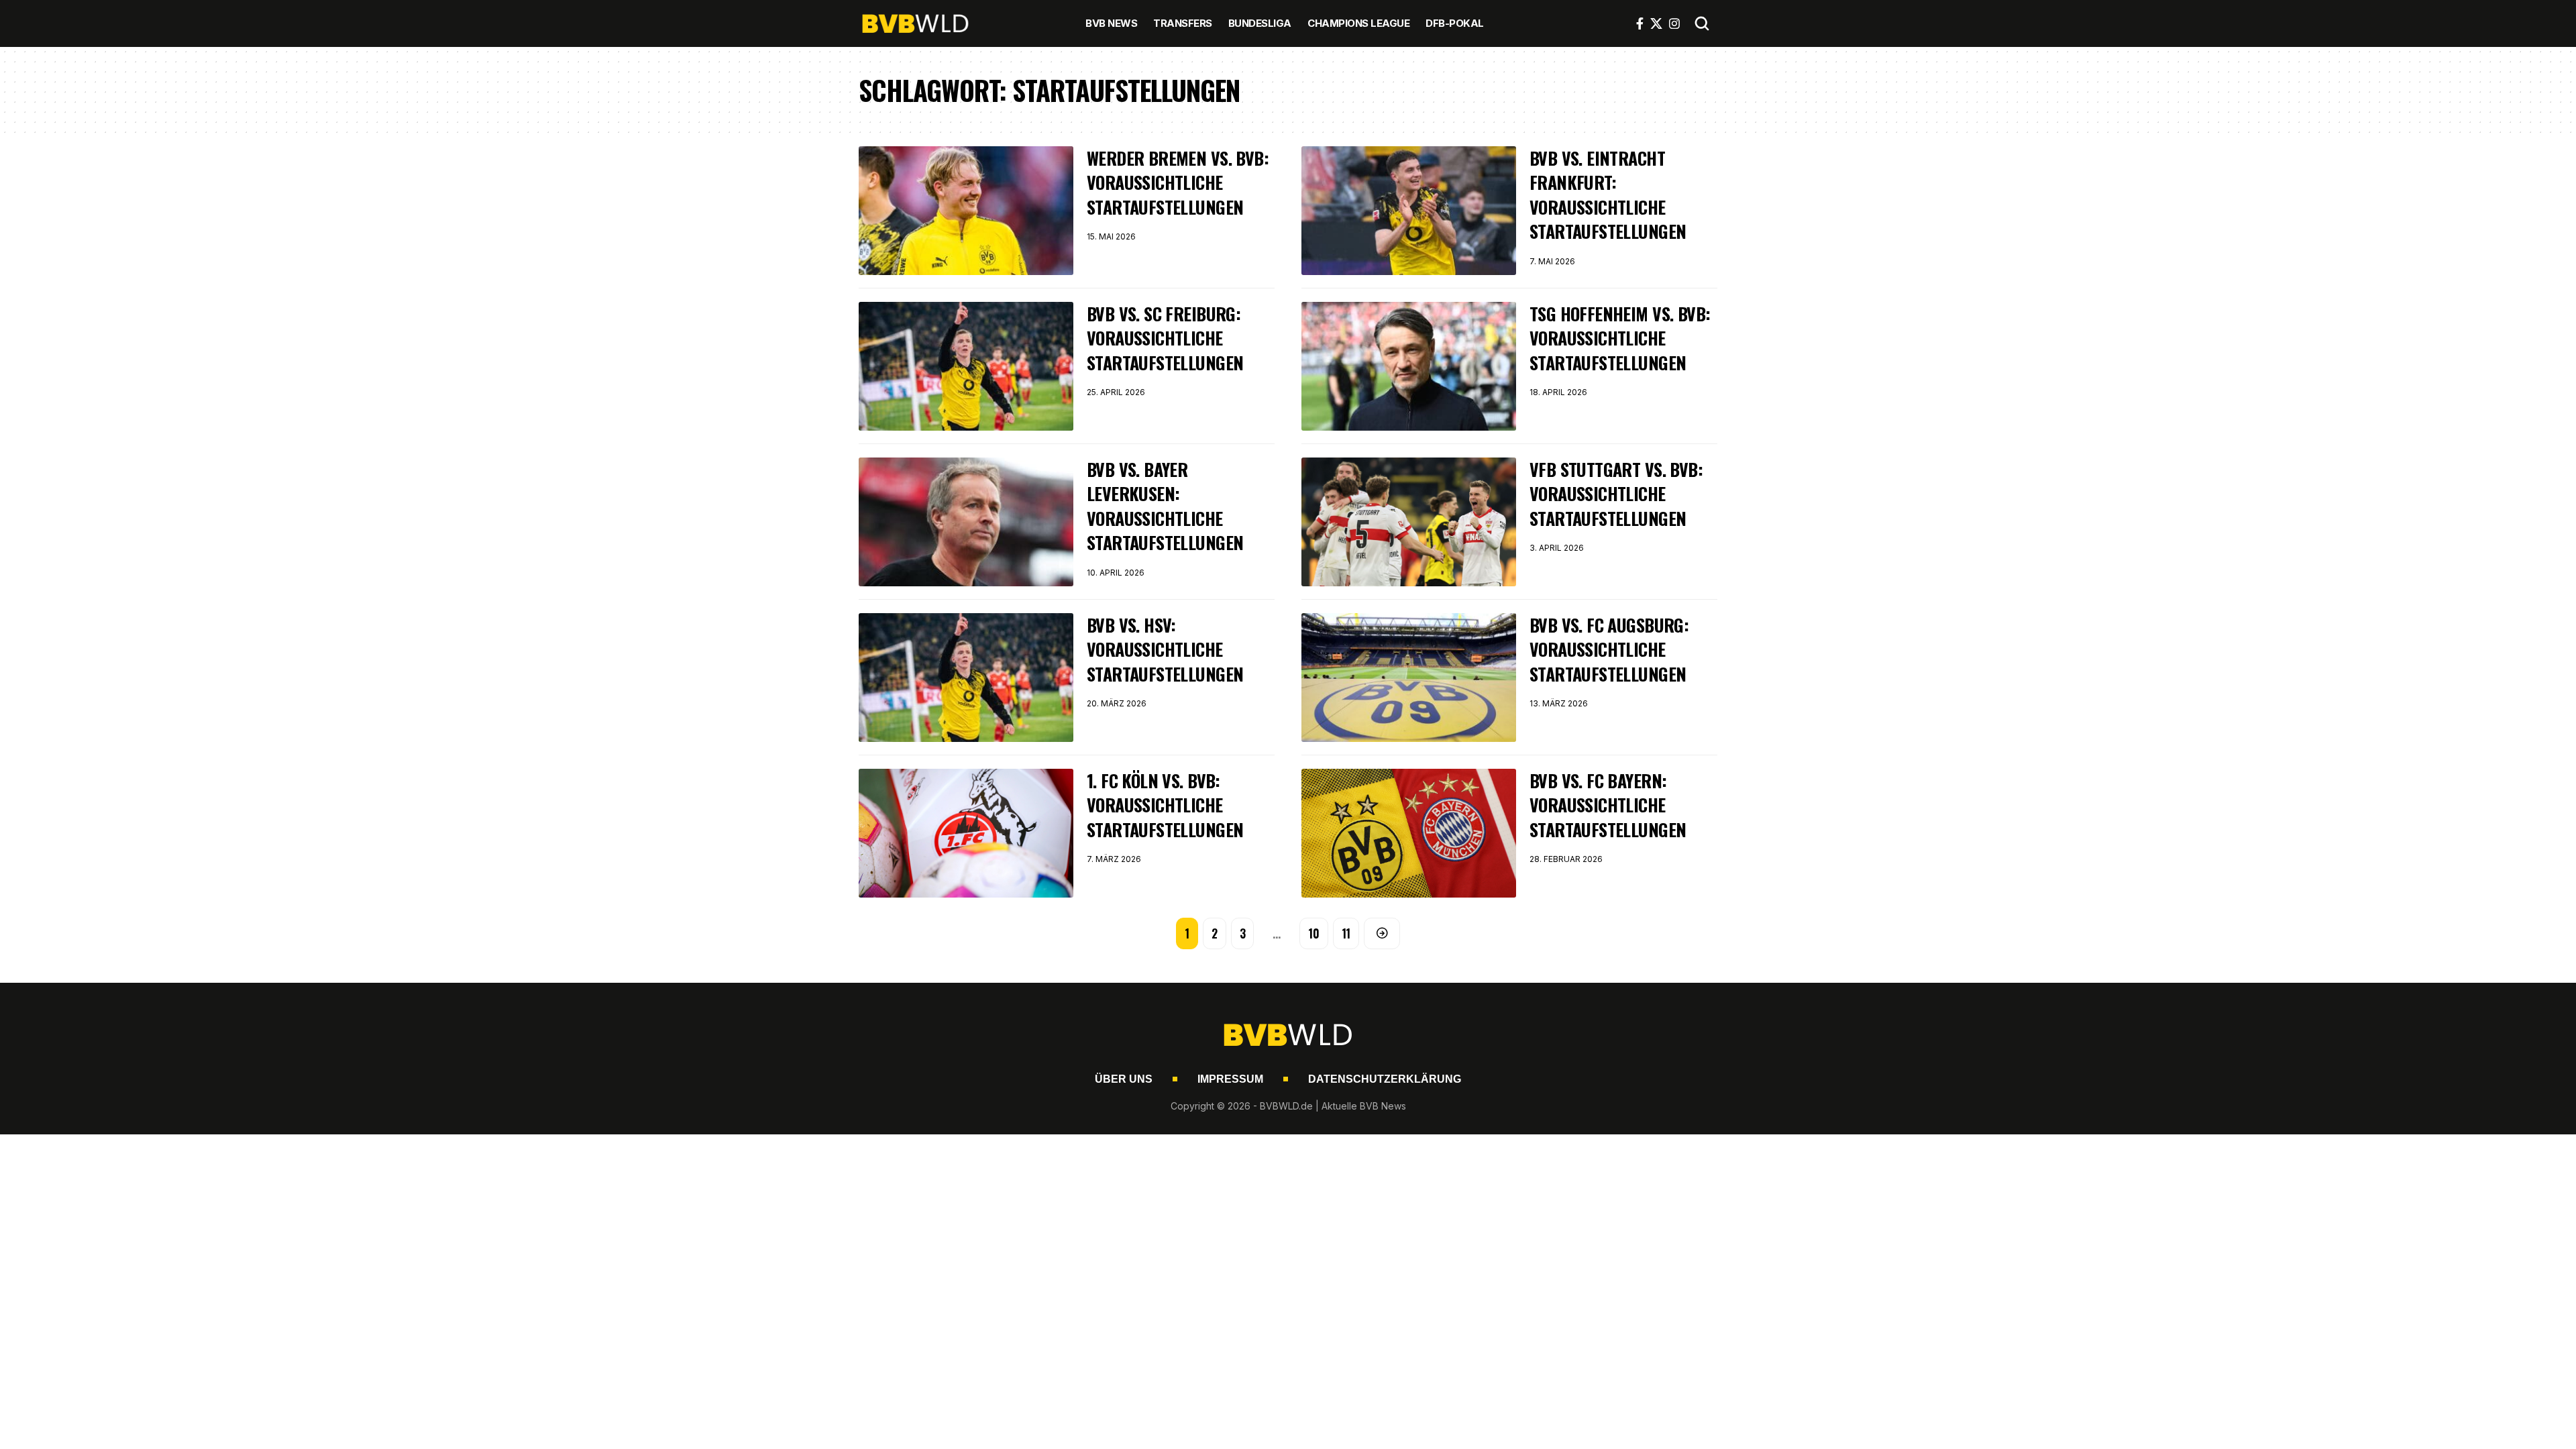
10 (1314, 933)
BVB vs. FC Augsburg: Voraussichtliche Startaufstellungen (1609, 649)
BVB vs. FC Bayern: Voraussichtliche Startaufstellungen (1608, 805)
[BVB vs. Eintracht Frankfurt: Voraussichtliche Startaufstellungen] (1409, 211)
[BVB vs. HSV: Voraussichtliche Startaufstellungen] (966, 678)
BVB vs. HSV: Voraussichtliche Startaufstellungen (1165, 649)
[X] (1656, 23)
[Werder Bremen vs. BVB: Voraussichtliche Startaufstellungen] (966, 211)
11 (1346, 933)
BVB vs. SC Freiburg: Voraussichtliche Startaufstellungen (1165, 338)
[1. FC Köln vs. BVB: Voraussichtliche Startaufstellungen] (966, 833)
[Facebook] (1640, 23)
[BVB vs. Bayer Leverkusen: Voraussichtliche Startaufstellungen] (966, 522)
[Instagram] (1674, 23)
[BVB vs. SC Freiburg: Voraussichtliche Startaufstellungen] (966, 366)
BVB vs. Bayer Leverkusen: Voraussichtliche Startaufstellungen (1165, 506)
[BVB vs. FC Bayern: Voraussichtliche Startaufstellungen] (1409, 833)
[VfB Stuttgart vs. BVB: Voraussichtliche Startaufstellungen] (1409, 522)
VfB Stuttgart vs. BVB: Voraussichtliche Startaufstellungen (1616, 494)
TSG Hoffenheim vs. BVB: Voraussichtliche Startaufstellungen (1620, 338)
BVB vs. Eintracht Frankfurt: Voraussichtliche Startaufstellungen (1608, 195)
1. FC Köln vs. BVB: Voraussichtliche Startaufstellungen (1165, 805)
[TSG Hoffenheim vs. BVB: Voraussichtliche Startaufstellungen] (1409, 366)
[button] (1702, 23)
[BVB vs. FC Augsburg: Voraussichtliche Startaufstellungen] (1409, 678)
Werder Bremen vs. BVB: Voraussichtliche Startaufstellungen (1178, 182)
